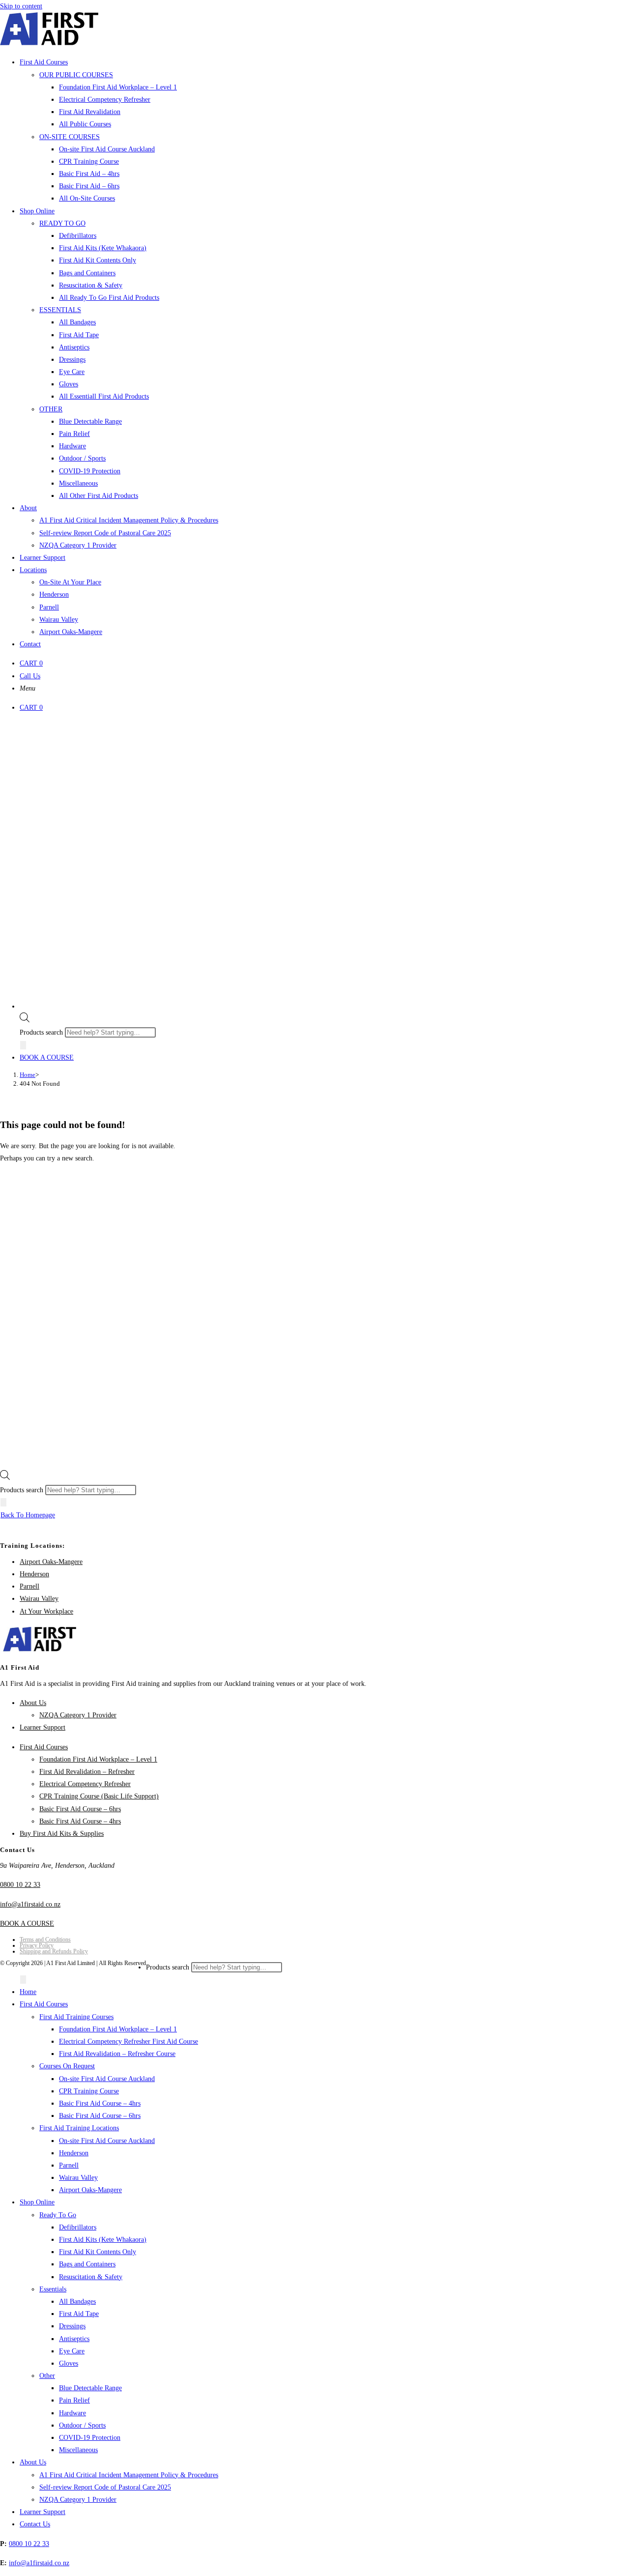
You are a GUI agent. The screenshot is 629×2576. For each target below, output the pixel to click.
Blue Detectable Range (90, 2388)
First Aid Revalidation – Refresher (87, 1772)
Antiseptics (74, 2339)
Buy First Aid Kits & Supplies (62, 1834)
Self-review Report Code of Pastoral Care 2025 (105, 2487)
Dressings (72, 2326)
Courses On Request (67, 2066)
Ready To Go (58, 2215)
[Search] (23, 1045)
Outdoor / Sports (82, 2425)
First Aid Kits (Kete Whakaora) (103, 2240)
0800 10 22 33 (20, 1885)
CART (31, 663)
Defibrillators (78, 2227)
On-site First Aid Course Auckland (107, 2079)
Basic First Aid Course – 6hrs (80, 1809)
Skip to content (21, 6)
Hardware (72, 2413)
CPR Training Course (89, 2091)
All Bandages (77, 2301)
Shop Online (37, 2202)
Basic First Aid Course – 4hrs (80, 1821)
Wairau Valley (39, 1599)
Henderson (34, 1574)
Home (28, 1992)
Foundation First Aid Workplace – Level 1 (98, 1759)
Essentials (53, 2289)
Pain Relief (74, 2400)
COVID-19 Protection (90, 2438)
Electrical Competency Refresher (85, 1784)
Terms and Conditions (45, 1939)
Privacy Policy (37, 1945)
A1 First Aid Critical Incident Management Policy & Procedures (129, 2475)
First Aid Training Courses (76, 2017)
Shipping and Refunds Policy (54, 1951)
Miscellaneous (78, 2450)
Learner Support (43, 1727)
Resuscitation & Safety (91, 2277)
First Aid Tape (79, 2314)
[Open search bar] (25, 1020)
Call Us (30, 676)
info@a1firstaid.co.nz (30, 1904)
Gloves (69, 2363)
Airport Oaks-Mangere (51, 1562)
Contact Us (35, 2524)
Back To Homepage (28, 1515)
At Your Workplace (46, 1611)
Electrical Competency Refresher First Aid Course (129, 2041)
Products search (42, 1032)
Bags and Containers (87, 2264)
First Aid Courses (44, 1747)
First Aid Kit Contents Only (98, 2252)
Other (47, 2376)
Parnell (29, 1586)
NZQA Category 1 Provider (78, 1715)
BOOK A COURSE (47, 1057)
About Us (33, 1703)
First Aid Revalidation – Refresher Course (117, 2054)
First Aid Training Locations (79, 2128)
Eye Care (72, 2351)
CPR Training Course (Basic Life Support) (99, 1796)
